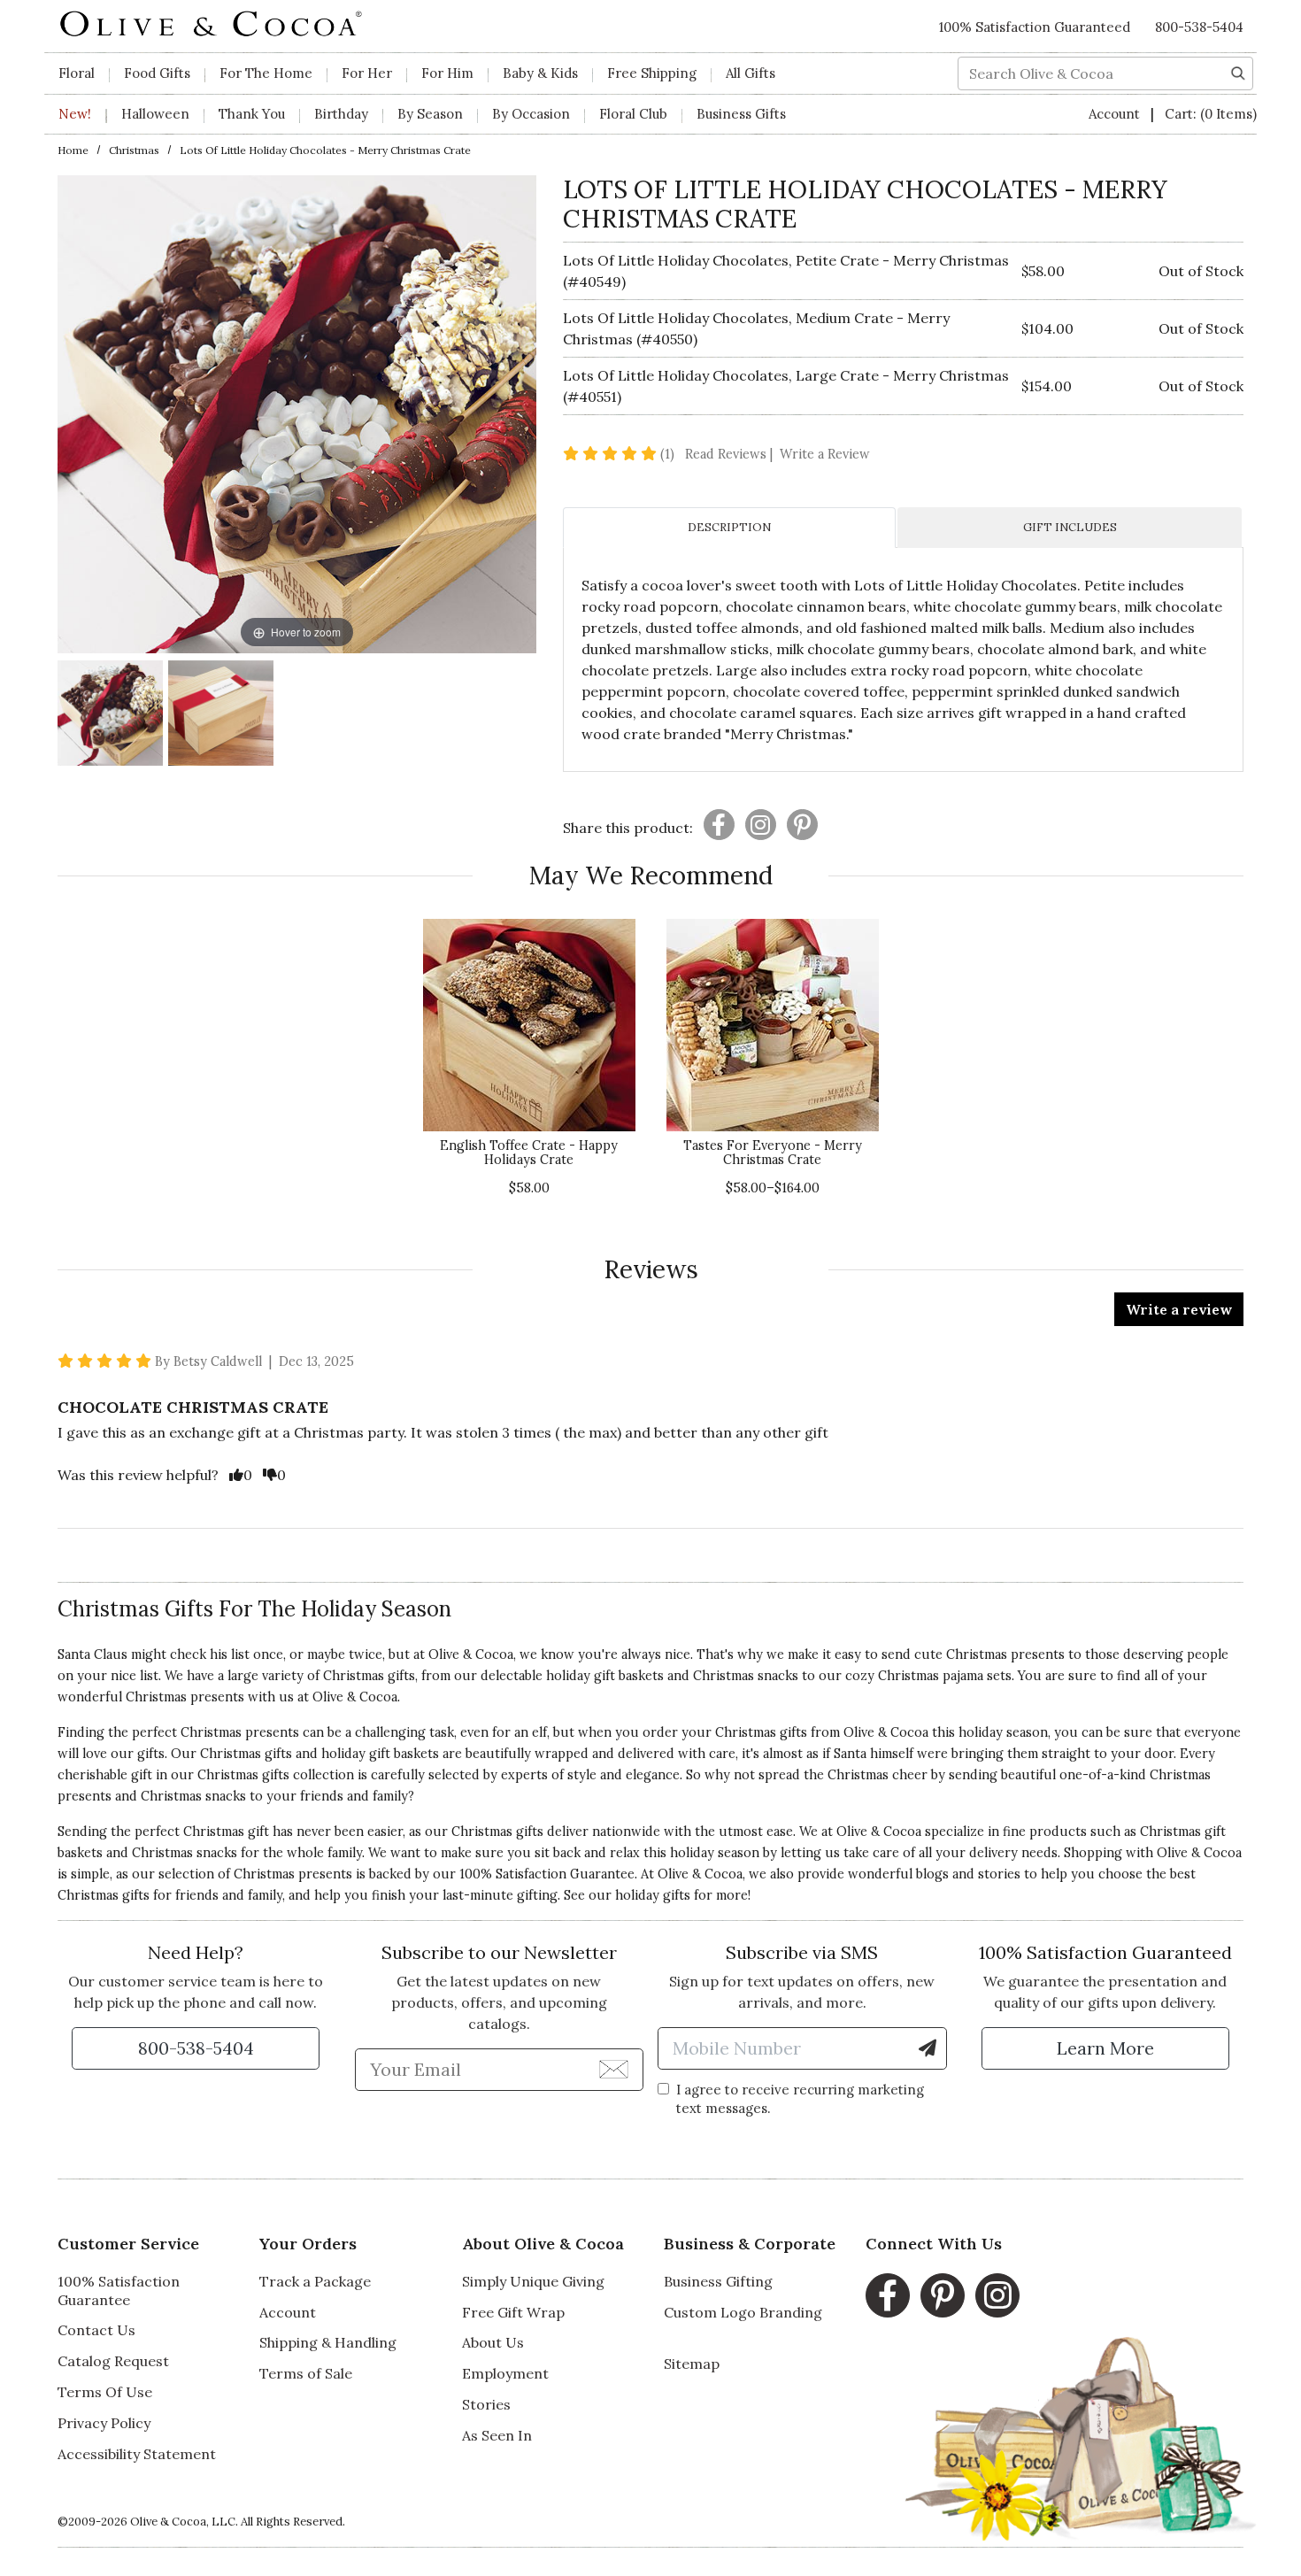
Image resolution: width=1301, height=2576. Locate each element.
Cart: (1211, 114)
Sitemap (692, 2364)
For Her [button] (367, 73)
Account (1116, 114)
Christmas (134, 150)
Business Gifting (718, 2281)
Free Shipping (652, 73)
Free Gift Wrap (513, 2312)
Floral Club (633, 114)
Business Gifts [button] (741, 114)
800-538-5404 (1199, 27)
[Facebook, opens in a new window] (888, 2295)
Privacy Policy (104, 2423)
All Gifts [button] (751, 73)
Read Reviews (731, 454)
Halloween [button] (155, 114)
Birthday (341, 114)
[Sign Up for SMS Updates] (928, 2048)
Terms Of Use (105, 2392)
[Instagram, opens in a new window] (997, 2295)
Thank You (252, 114)
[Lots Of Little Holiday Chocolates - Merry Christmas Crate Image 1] (110, 716)
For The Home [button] (266, 73)
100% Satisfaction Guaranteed (1035, 27)
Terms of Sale (306, 2373)
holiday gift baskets (380, 1754)
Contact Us (96, 2330)
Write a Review (825, 454)
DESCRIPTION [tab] (729, 527)
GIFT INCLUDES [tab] (1070, 527)
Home (73, 150)
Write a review (1179, 1309)
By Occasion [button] (531, 114)
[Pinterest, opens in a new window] (943, 2295)
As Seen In (497, 2435)
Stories (486, 2404)
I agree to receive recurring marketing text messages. (800, 2099)
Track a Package (315, 2281)
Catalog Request (113, 2361)
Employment (505, 2373)
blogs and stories (968, 1874)
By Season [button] (430, 114)
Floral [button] (77, 73)
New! (75, 114)
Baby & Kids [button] (540, 73)
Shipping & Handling (328, 2342)
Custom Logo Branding (743, 2312)
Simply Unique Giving (533, 2281)
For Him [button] (447, 73)
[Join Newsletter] (614, 2069)
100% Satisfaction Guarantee (119, 2291)
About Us (493, 2342)
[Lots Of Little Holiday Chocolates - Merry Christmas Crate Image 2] (221, 716)
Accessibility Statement (137, 2454)
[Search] (1238, 72)
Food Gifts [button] (157, 73)
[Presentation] (719, 825)
